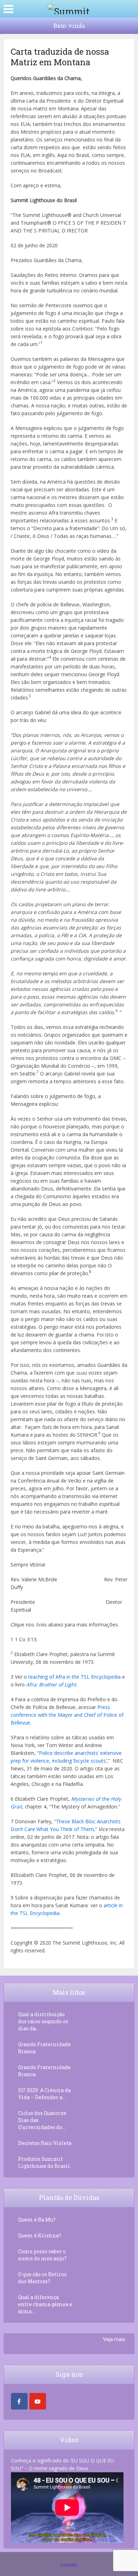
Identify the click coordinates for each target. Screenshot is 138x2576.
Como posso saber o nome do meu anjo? (42, 2255)
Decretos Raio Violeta (45, 2143)
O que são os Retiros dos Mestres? (42, 2278)
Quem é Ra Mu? (37, 2220)
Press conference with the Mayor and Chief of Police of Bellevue (67, 1715)
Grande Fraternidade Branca (44, 2048)
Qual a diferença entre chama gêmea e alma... (45, 2304)
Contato (69, 2565)
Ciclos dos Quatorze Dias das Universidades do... (42, 2120)
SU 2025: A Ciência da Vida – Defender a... (44, 2094)
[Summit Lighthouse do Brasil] (69, 8)
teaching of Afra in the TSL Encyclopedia (74, 1677)
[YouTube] (38, 2401)
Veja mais (114, 2339)
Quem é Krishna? (40, 2235)
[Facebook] (19, 2401)
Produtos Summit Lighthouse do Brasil (44, 2162)
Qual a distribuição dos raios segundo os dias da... (43, 2021)
